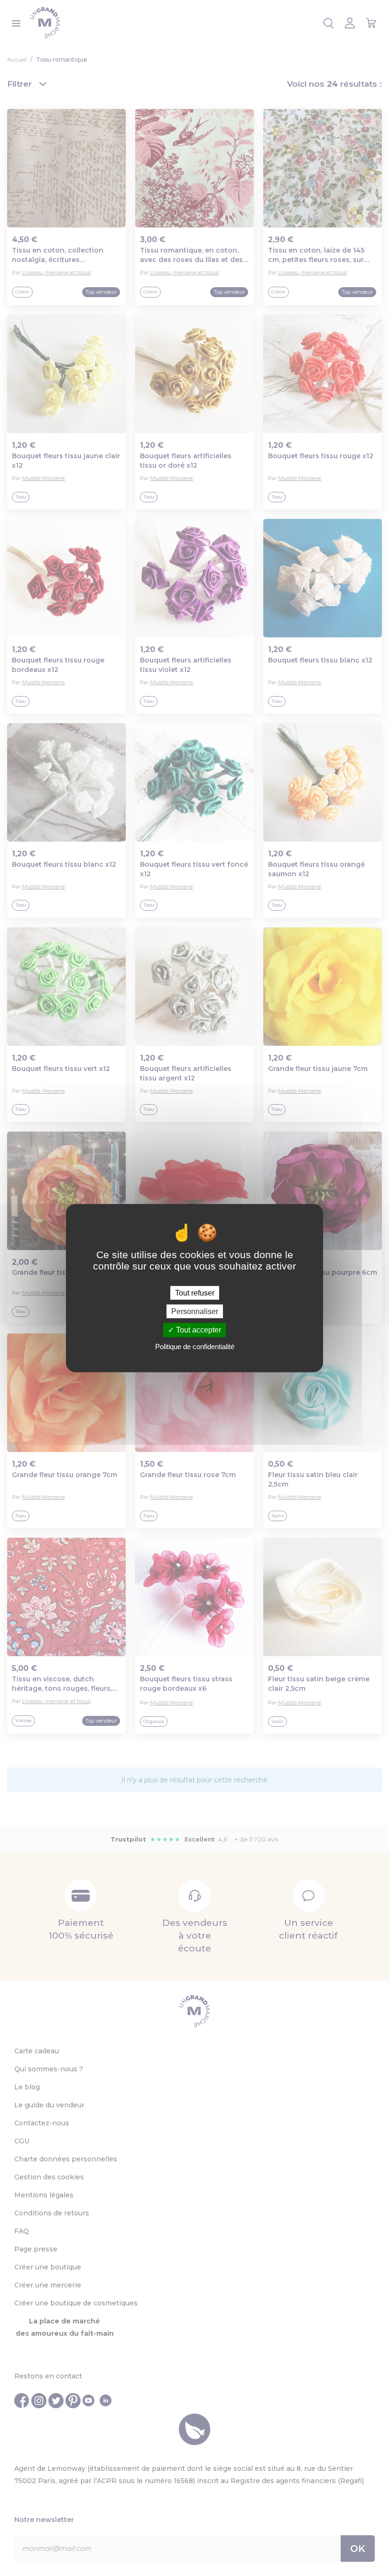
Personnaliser (195, 1311)
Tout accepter (198, 1330)
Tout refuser (195, 1293)
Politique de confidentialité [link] (195, 1346)
